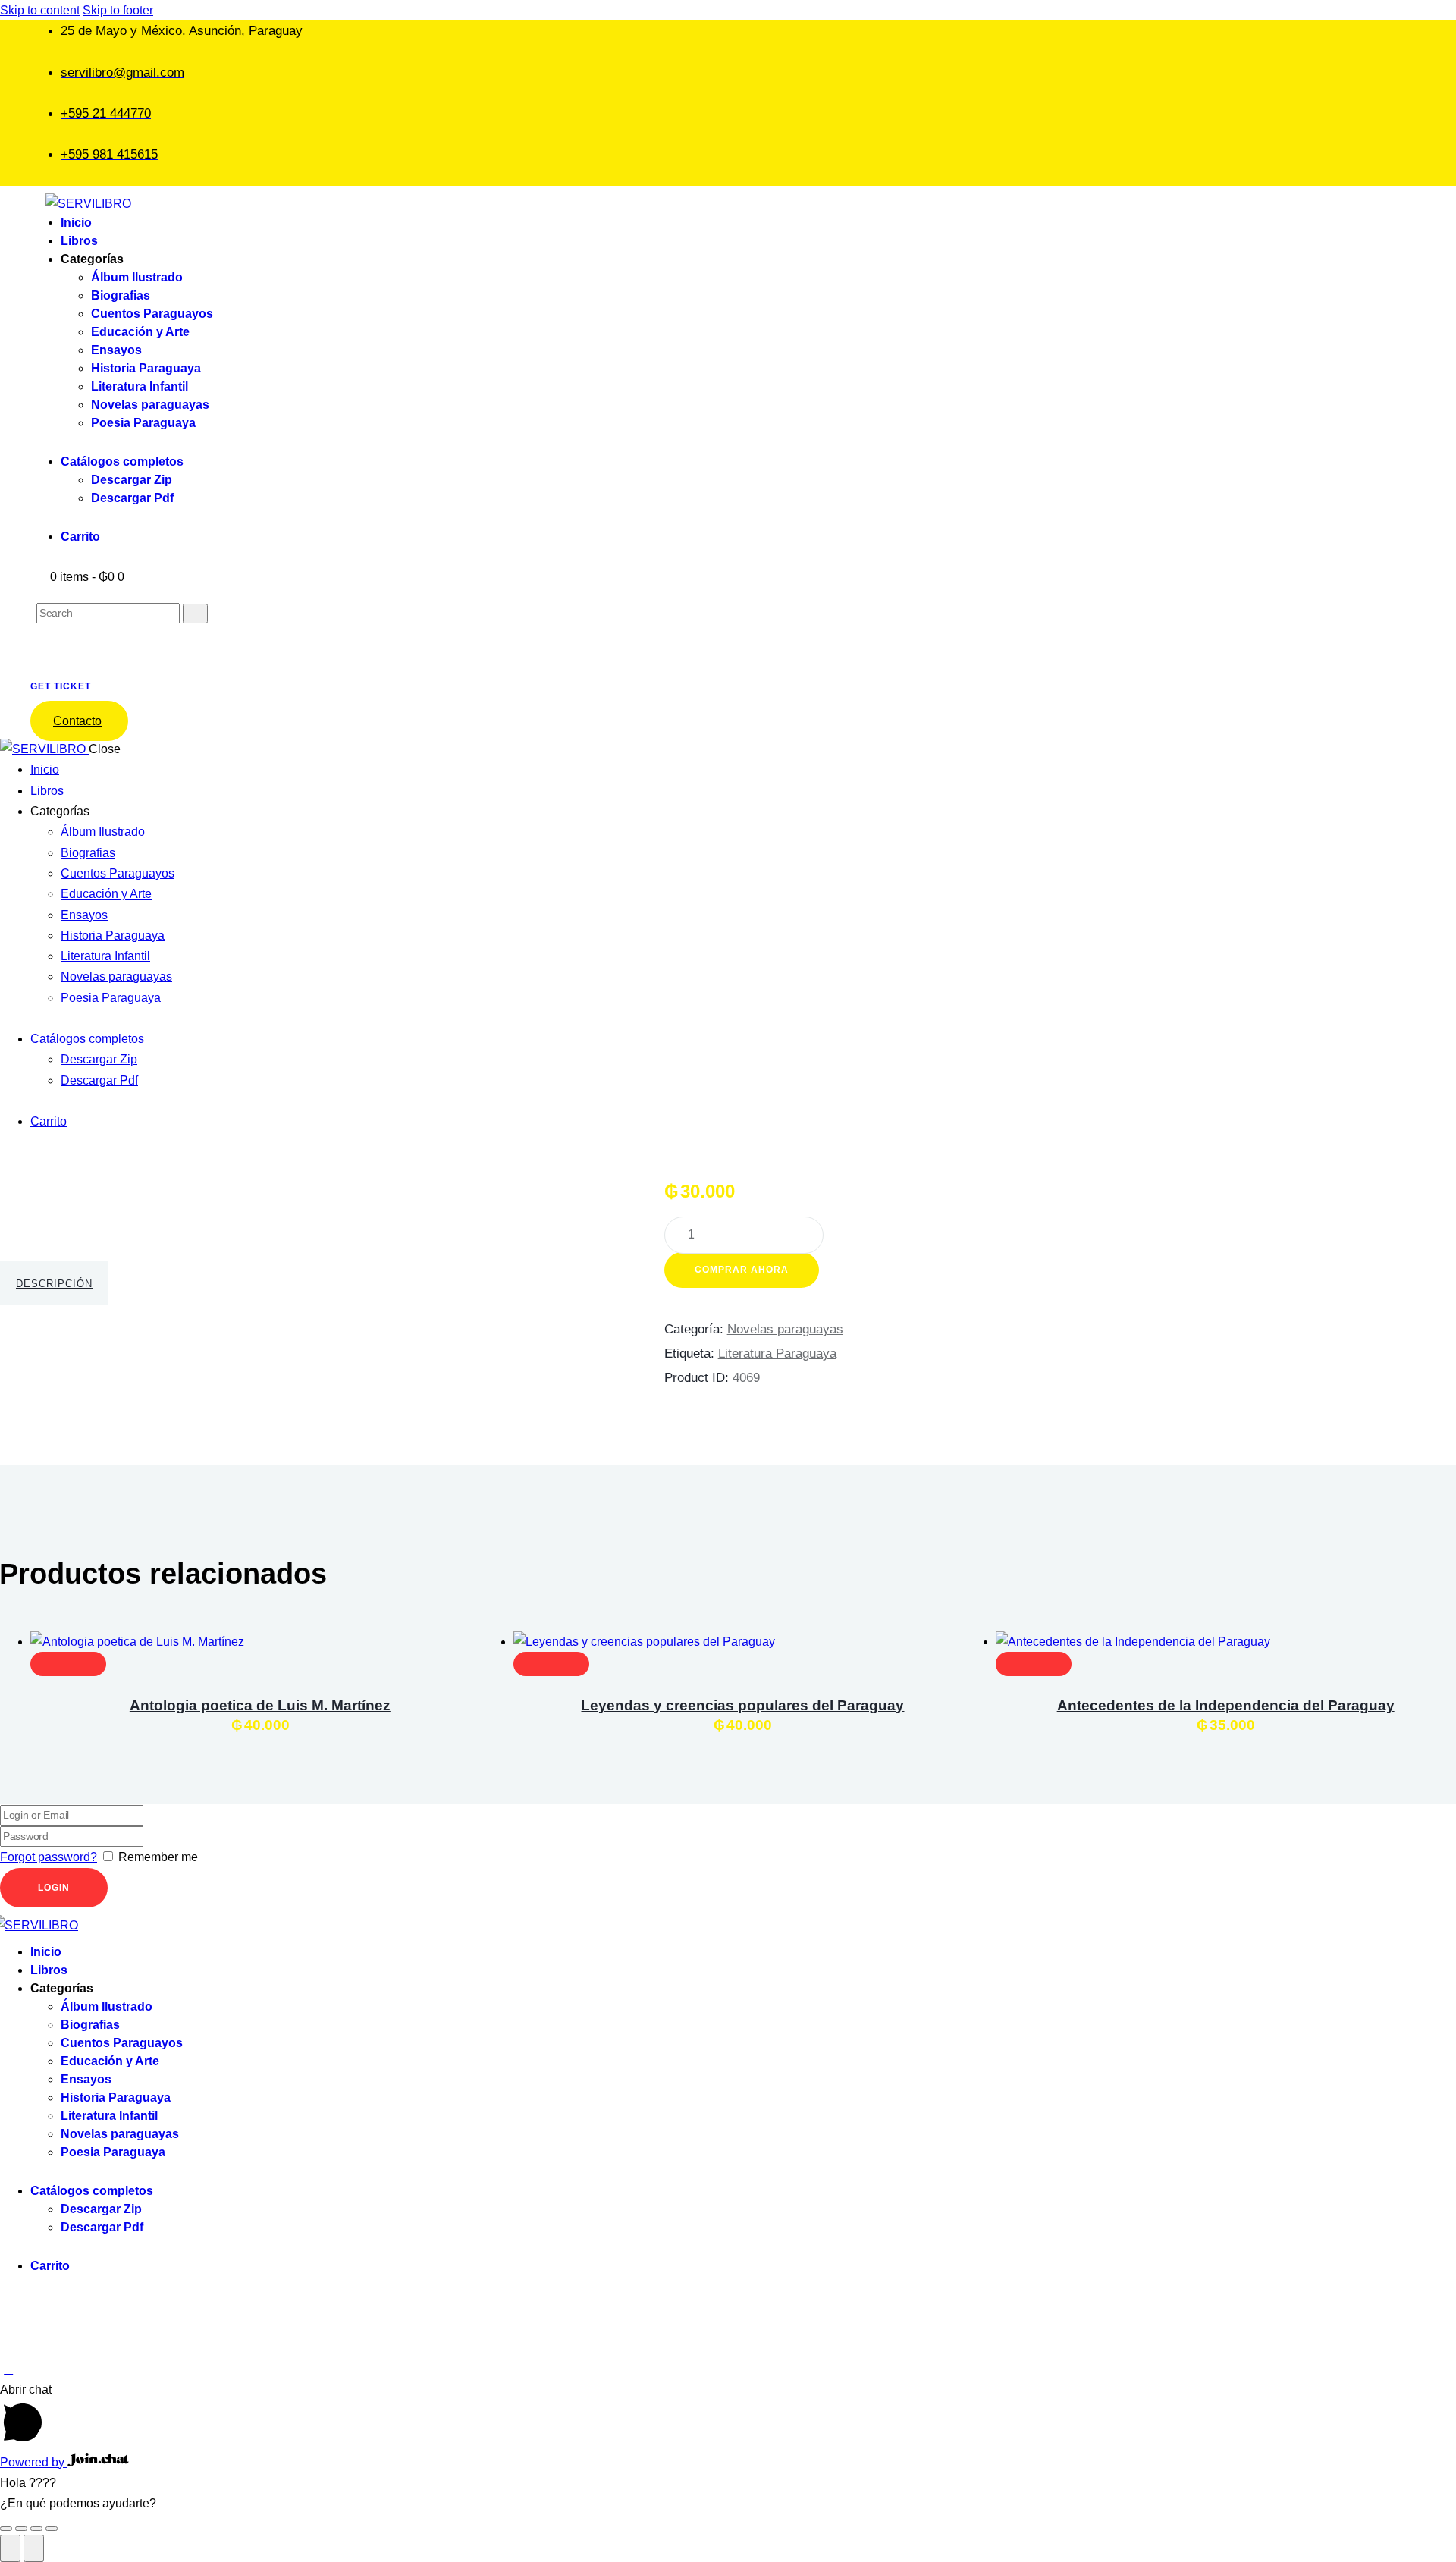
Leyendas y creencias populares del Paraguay (742, 1705)
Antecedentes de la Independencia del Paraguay (1226, 1705)
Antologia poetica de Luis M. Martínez (260, 1705)
